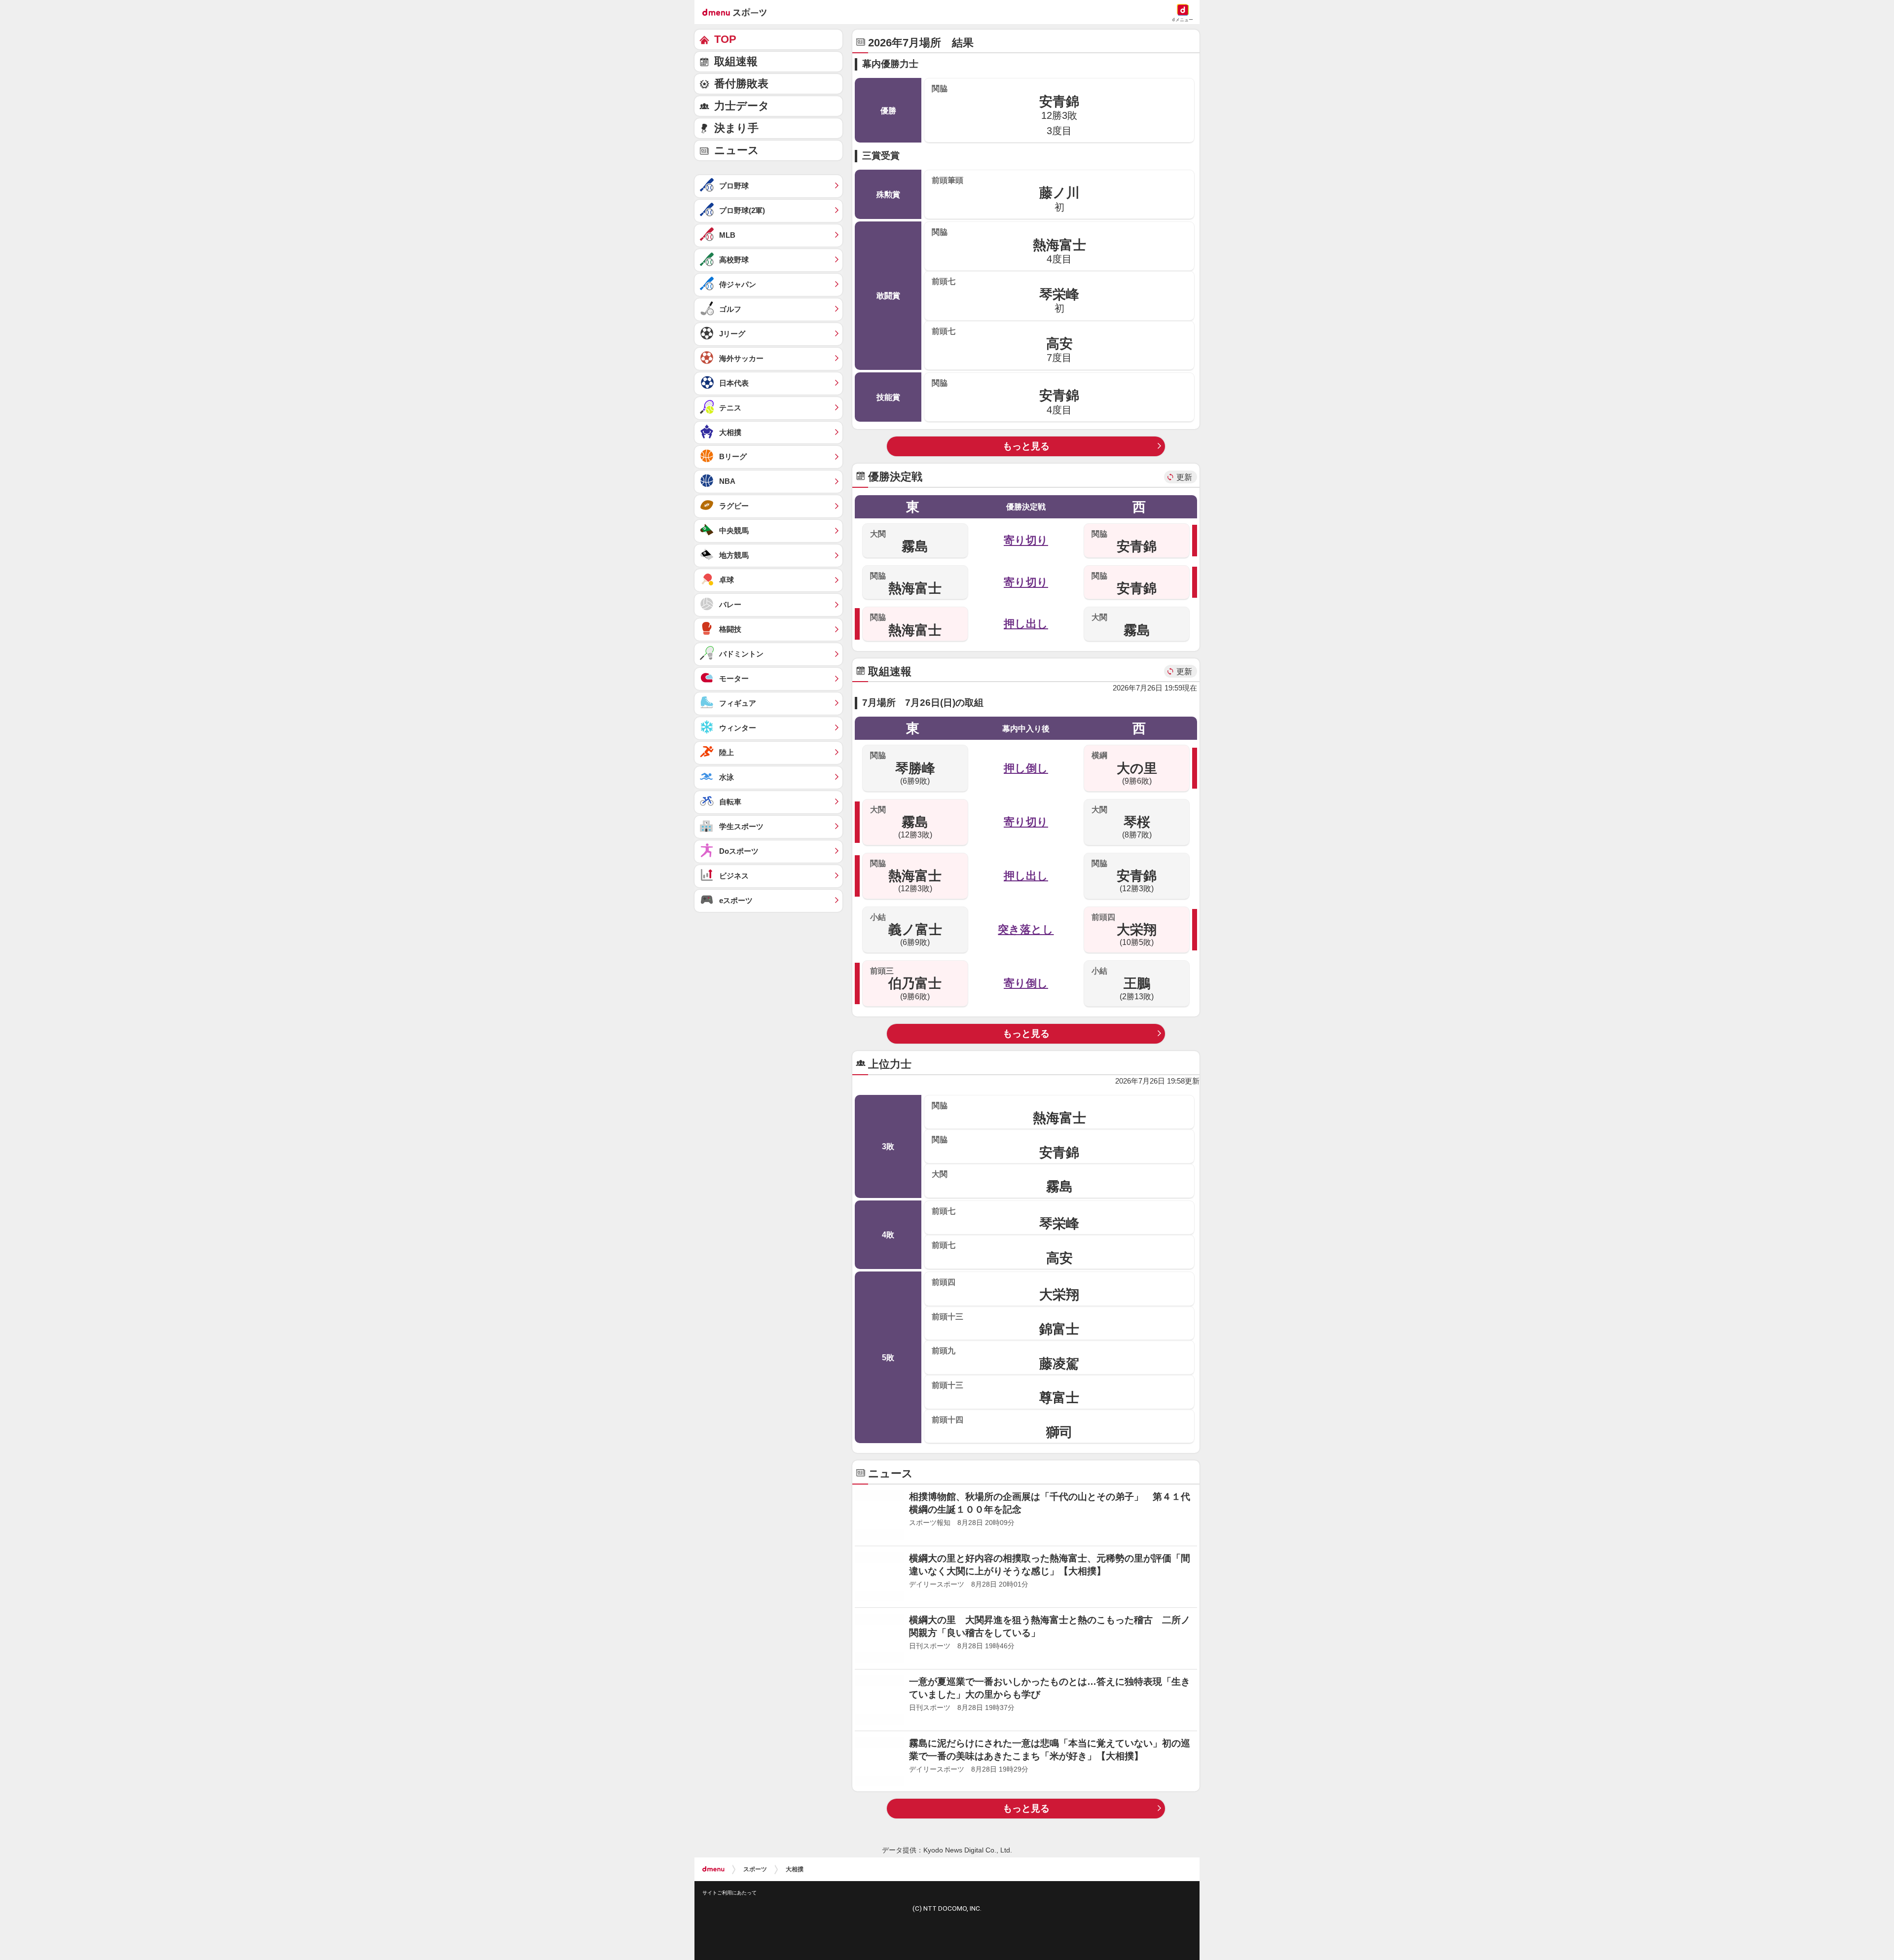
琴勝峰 (903, 768)
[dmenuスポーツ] (738, 12)
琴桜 (1121, 822)
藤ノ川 (1006, 194)
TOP (725, 39)
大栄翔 (1124, 930)
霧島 (899, 542)
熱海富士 (1009, 246)
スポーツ (755, 1857)
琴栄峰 (1005, 295)
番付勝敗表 (741, 84)
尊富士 (1005, 1393)
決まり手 (736, 128)
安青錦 (1005, 110)
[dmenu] (713, 1857)
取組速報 (736, 61)
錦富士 (1005, 1324)
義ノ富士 (906, 930)
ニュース (737, 150)
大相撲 (795, 1857)
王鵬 (1123, 983)
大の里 (1124, 768)
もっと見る (1026, 446)
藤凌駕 (1005, 1358)
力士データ (742, 106)
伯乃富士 (906, 983)
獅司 (1002, 1427)
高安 (1002, 345)
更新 (1184, 477)
